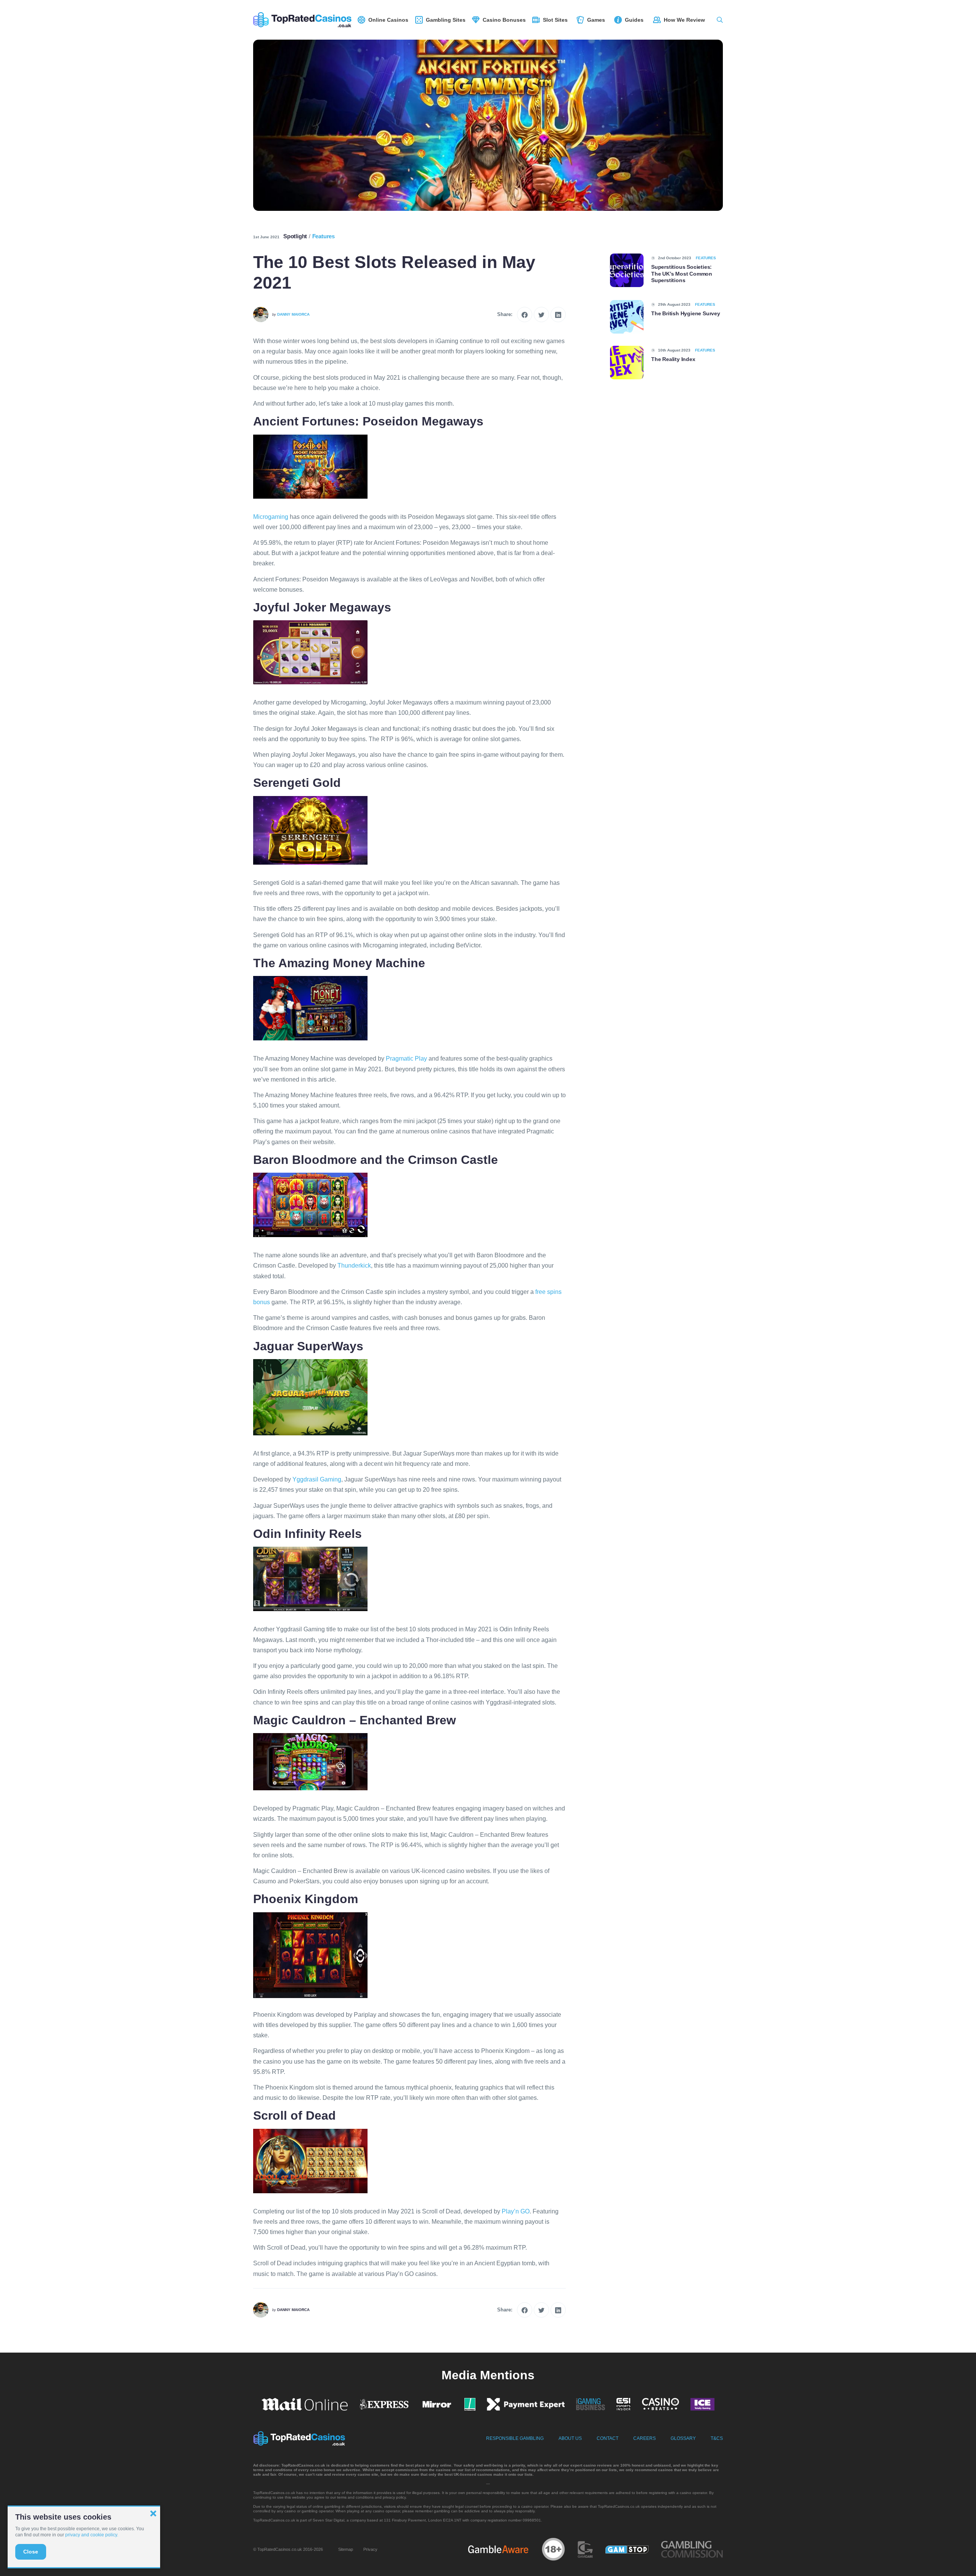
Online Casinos (384, 20)
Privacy (370, 2549)
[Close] (153, 2513)
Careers (645, 2438)
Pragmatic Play (406, 1058)
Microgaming (271, 517)
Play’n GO (516, 2211)
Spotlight (295, 236)
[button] (720, 20)
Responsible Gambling (515, 2438)
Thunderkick (354, 1266)
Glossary (683, 2438)
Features (323, 236)
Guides (632, 20)
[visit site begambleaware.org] (498, 2549)
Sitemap (346, 2549)
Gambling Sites (442, 20)
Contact (608, 2438)
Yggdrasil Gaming (317, 1479)
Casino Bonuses (500, 20)
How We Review (680, 20)
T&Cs (717, 2438)
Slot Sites (552, 20)
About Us (570, 2438)
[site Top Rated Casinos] (302, 20)
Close (31, 2552)
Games (594, 20)
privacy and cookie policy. (92, 2535)
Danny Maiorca (293, 314)
